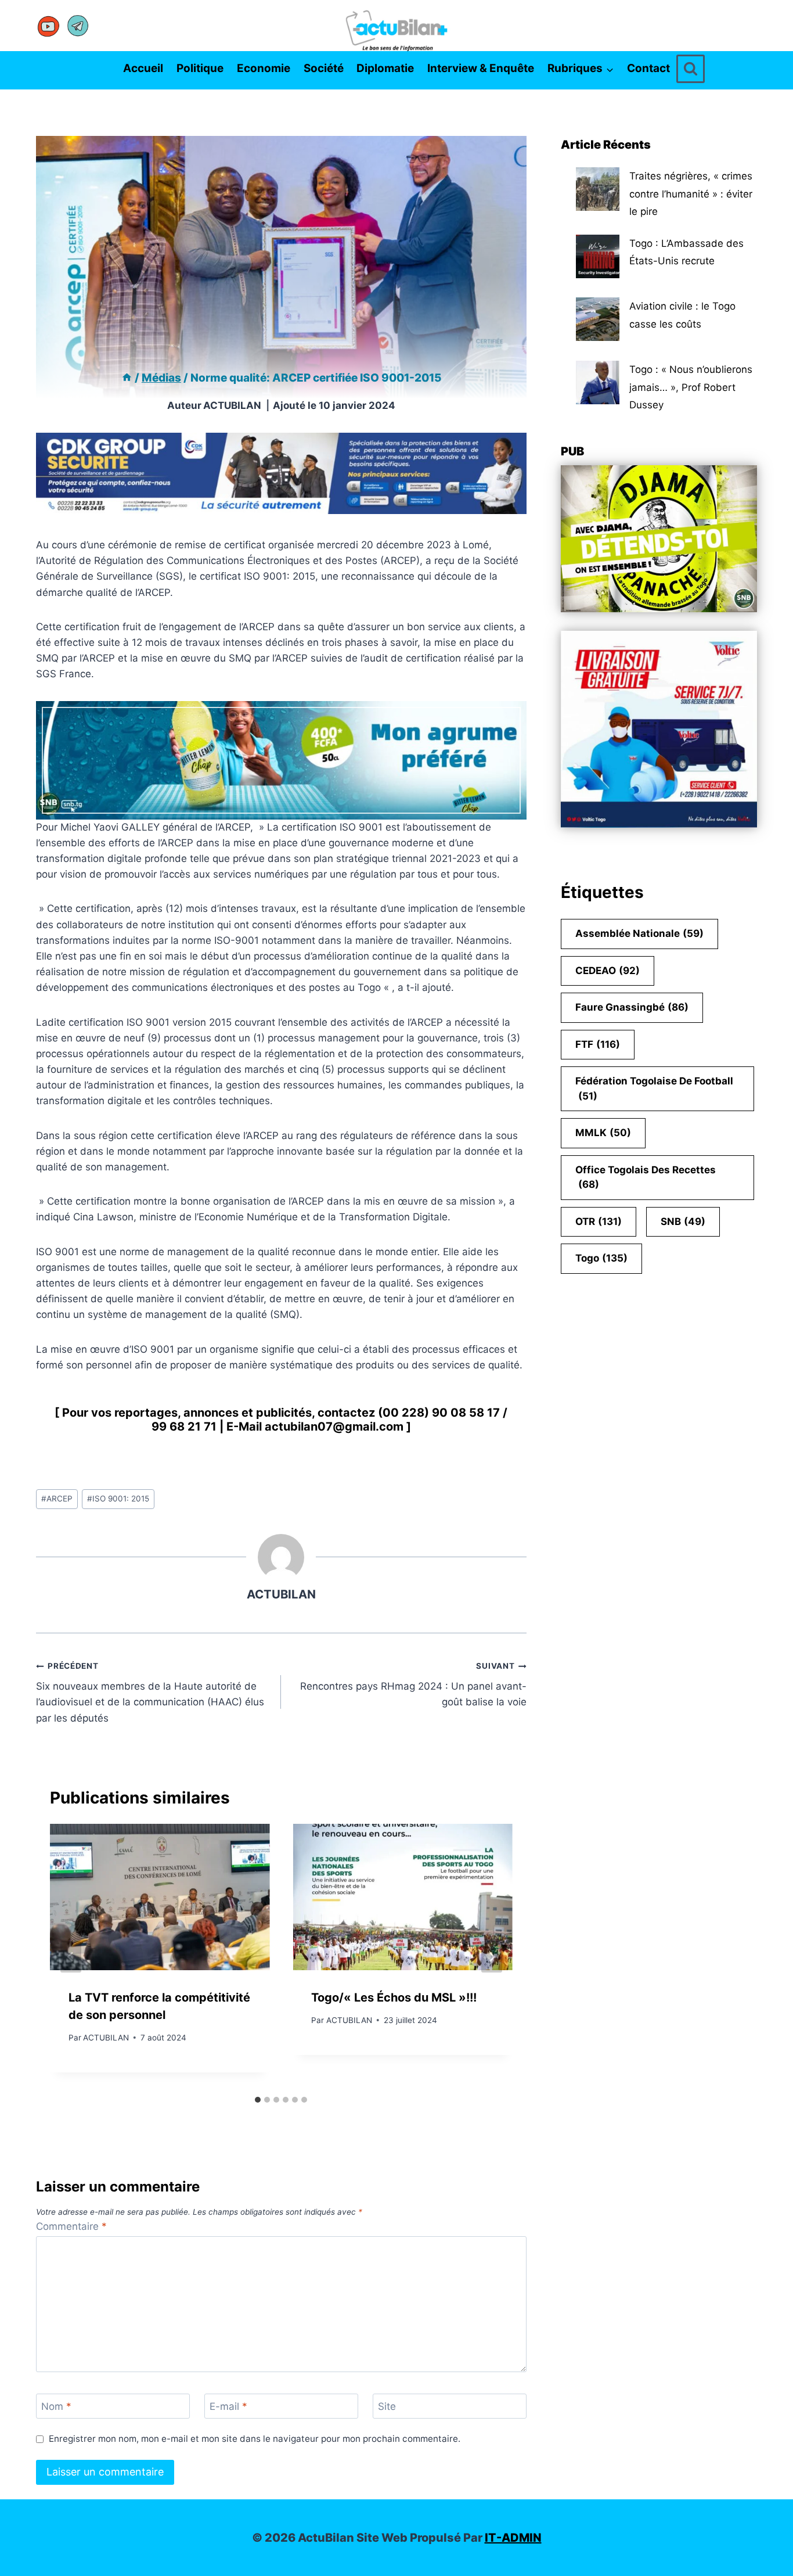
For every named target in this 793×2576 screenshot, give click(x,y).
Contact (648, 68)
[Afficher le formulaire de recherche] (691, 69)
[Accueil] (127, 378)
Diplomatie (385, 68)
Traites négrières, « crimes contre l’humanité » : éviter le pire (691, 194)
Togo (601, 1258)
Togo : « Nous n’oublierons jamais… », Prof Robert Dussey (691, 387)
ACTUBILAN (232, 405)
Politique (200, 68)
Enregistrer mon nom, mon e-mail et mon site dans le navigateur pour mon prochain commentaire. (255, 2439)
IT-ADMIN (513, 2538)
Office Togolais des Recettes (646, 1177)
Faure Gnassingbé (632, 1007)
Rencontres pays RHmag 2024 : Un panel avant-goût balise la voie (413, 1684)
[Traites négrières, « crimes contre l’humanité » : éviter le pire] (598, 189)
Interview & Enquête (481, 68)
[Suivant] (492, 1957)
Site (387, 2406)
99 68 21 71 (184, 1427)
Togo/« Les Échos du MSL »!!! (394, 1997)
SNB (683, 1221)
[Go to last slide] (71, 1957)
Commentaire (71, 2226)
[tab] (258, 2100)
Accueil (143, 68)
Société (324, 68)
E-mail (228, 2406)
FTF (598, 1044)
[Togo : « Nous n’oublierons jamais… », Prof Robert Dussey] (598, 382)
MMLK (603, 1133)
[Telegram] (78, 26)
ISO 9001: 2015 (118, 1499)
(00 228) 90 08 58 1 (435, 1413)
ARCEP (57, 1499)
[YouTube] (49, 26)
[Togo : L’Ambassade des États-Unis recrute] (598, 256)
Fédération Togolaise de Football (654, 1088)
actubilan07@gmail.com (334, 1427)
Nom (56, 2406)
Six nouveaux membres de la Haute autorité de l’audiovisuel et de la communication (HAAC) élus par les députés (150, 1692)
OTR (599, 1221)
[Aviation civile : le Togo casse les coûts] (598, 319)
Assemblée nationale (639, 933)
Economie (264, 68)
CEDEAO (608, 971)
